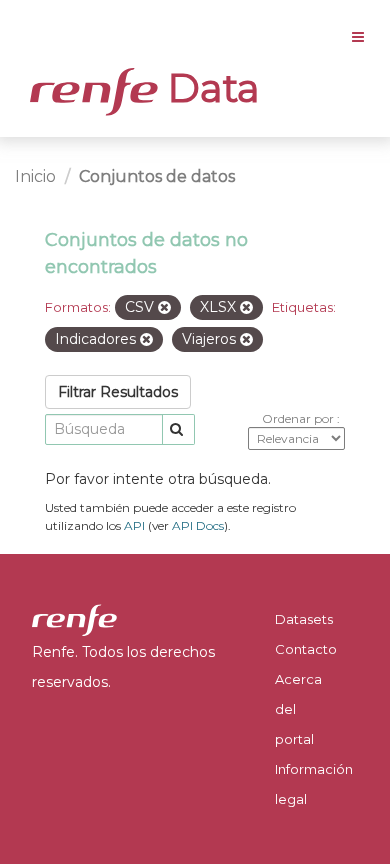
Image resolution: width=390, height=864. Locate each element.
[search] (178, 429)
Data (209, 88)
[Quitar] (164, 308)
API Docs (198, 525)
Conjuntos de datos (157, 176)
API (134, 525)
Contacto (306, 649)
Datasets (304, 619)
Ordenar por (299, 418)
